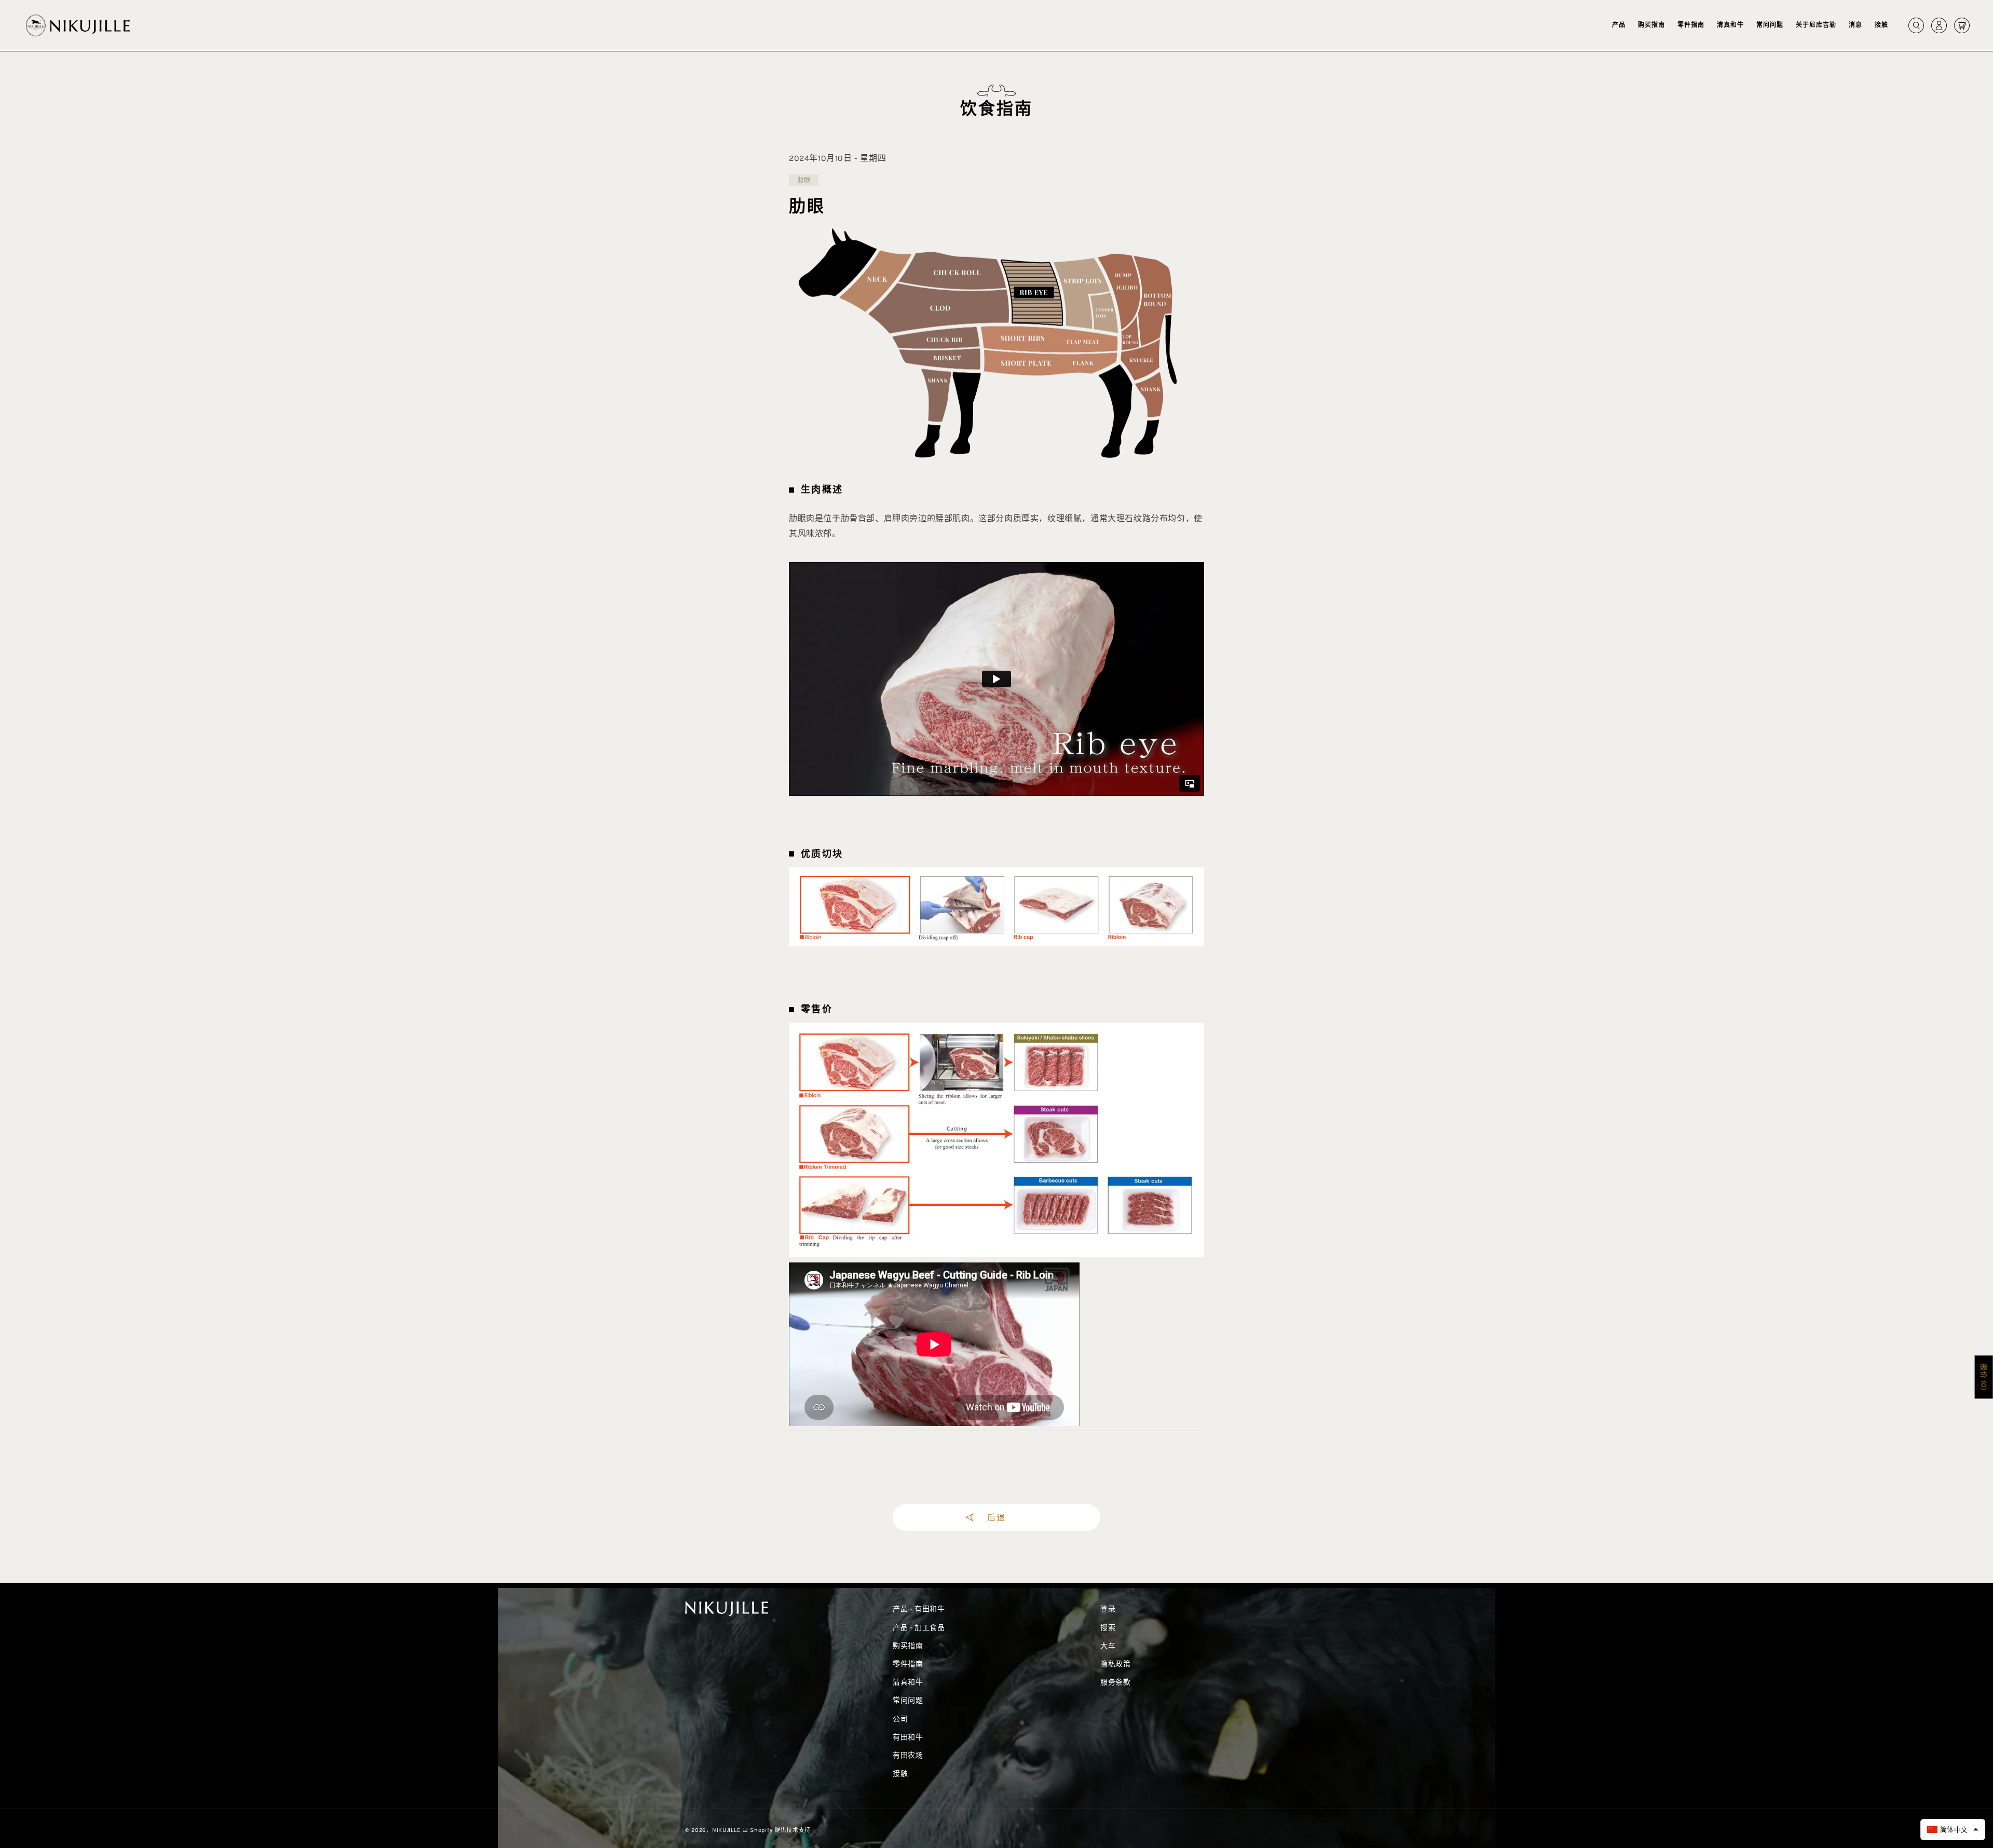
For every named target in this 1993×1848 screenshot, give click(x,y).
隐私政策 (1115, 1664)
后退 (996, 1517)
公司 (900, 1719)
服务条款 (1115, 1682)
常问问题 (908, 1700)
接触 (900, 1774)
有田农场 (908, 1755)
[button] (1619, 25)
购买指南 (908, 1646)
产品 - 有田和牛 (919, 1609)
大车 (1108, 1646)
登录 (1108, 1609)
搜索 (1108, 1628)
